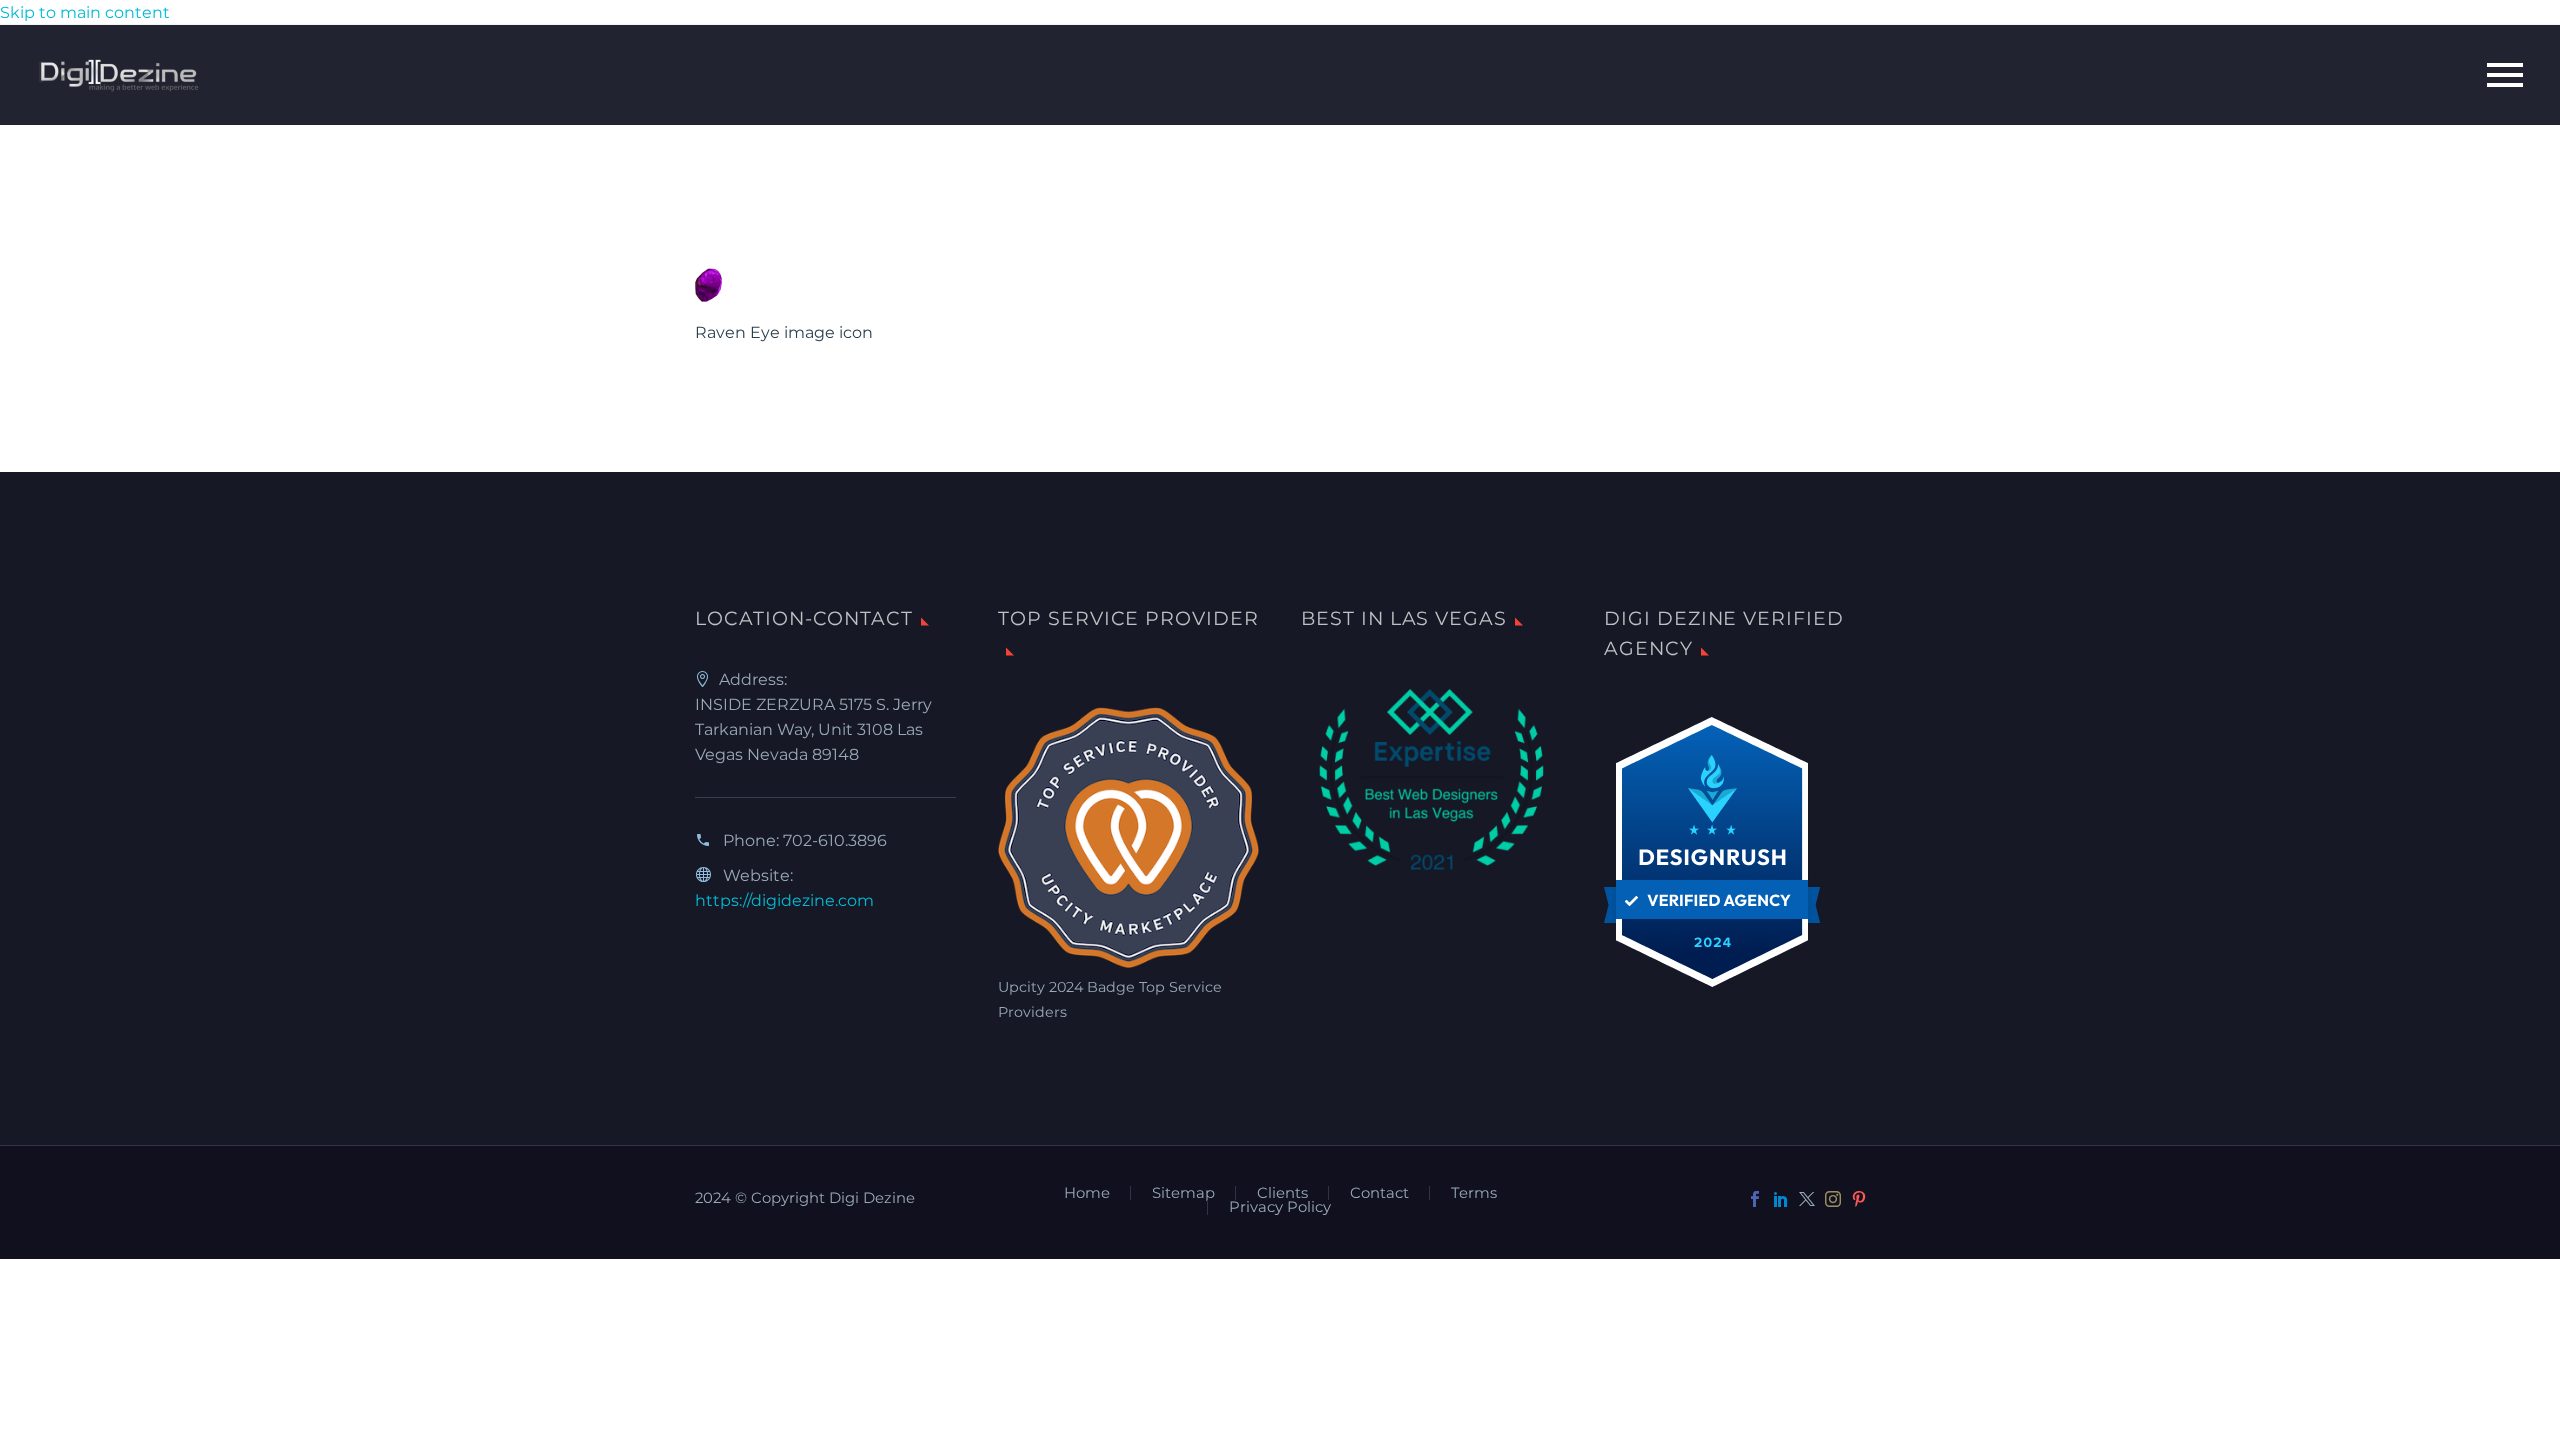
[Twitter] (1807, 1199)
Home (1087, 1193)
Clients (1282, 1193)
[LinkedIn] (1781, 1199)
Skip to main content (85, 12)
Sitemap (1183, 1193)
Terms (1474, 1193)
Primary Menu (2505, 75)
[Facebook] (1755, 1199)
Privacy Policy (1280, 1207)
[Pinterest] (1859, 1199)
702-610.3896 (835, 840)
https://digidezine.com (784, 900)
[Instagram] (1833, 1199)
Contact (1379, 1193)
